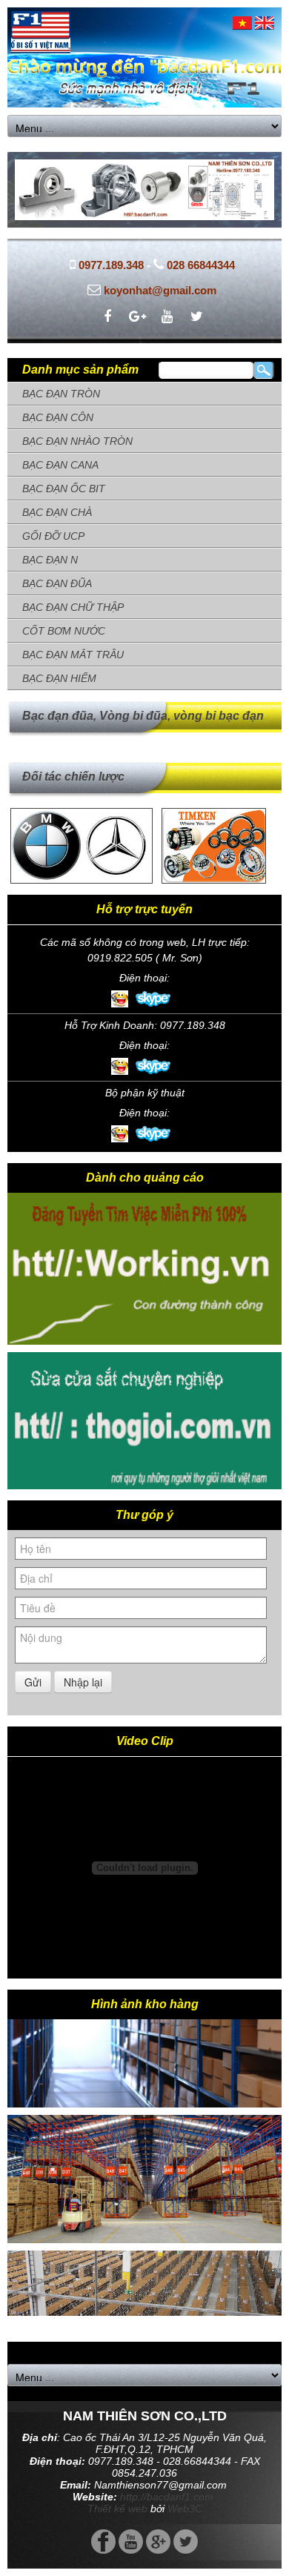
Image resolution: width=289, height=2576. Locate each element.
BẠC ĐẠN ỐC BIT (64, 489)
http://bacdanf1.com (167, 2497)
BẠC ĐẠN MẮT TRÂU (73, 655)
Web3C (185, 2509)
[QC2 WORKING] (144, 1251)
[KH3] (144, 2166)
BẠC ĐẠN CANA (60, 465)
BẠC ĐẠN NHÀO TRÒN (77, 441)
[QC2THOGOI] (144, 1419)
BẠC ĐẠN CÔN (58, 417)
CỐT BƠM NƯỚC (64, 631)
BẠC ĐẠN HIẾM (59, 678)
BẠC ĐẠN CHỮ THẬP (73, 607)
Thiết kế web (117, 2509)
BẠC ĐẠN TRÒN (61, 394)
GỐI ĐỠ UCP (53, 536)
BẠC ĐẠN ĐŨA (57, 583)
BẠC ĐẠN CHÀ (57, 512)
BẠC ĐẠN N (50, 560)
